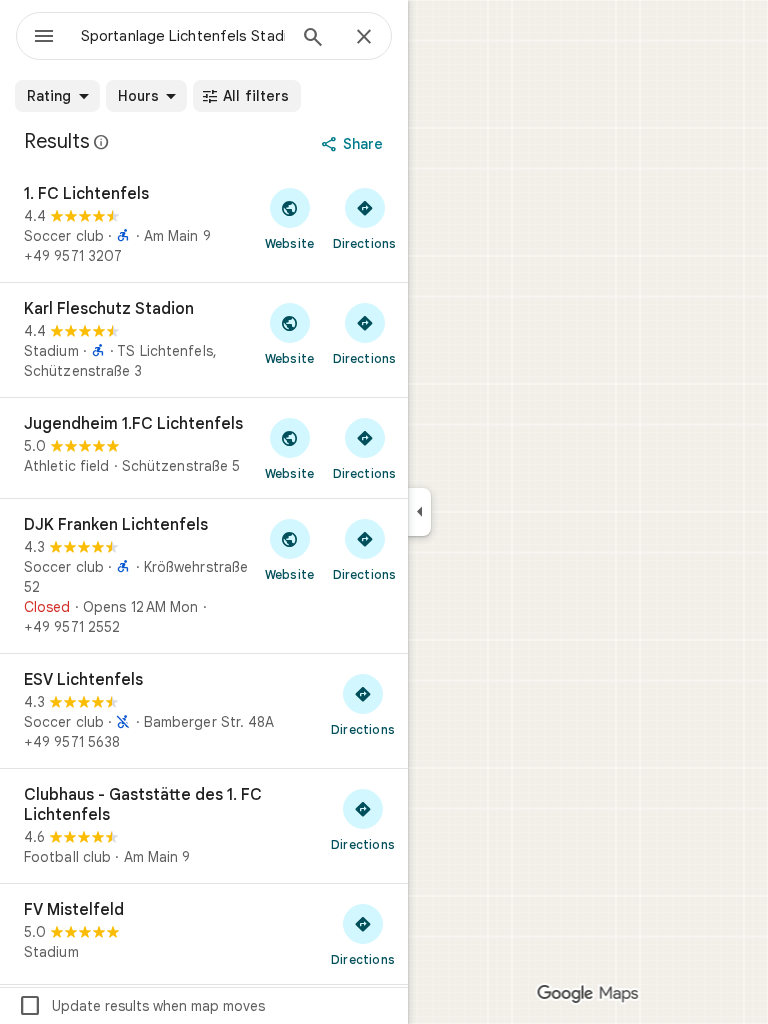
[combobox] (183, 36)
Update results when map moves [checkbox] (141, 1006)
